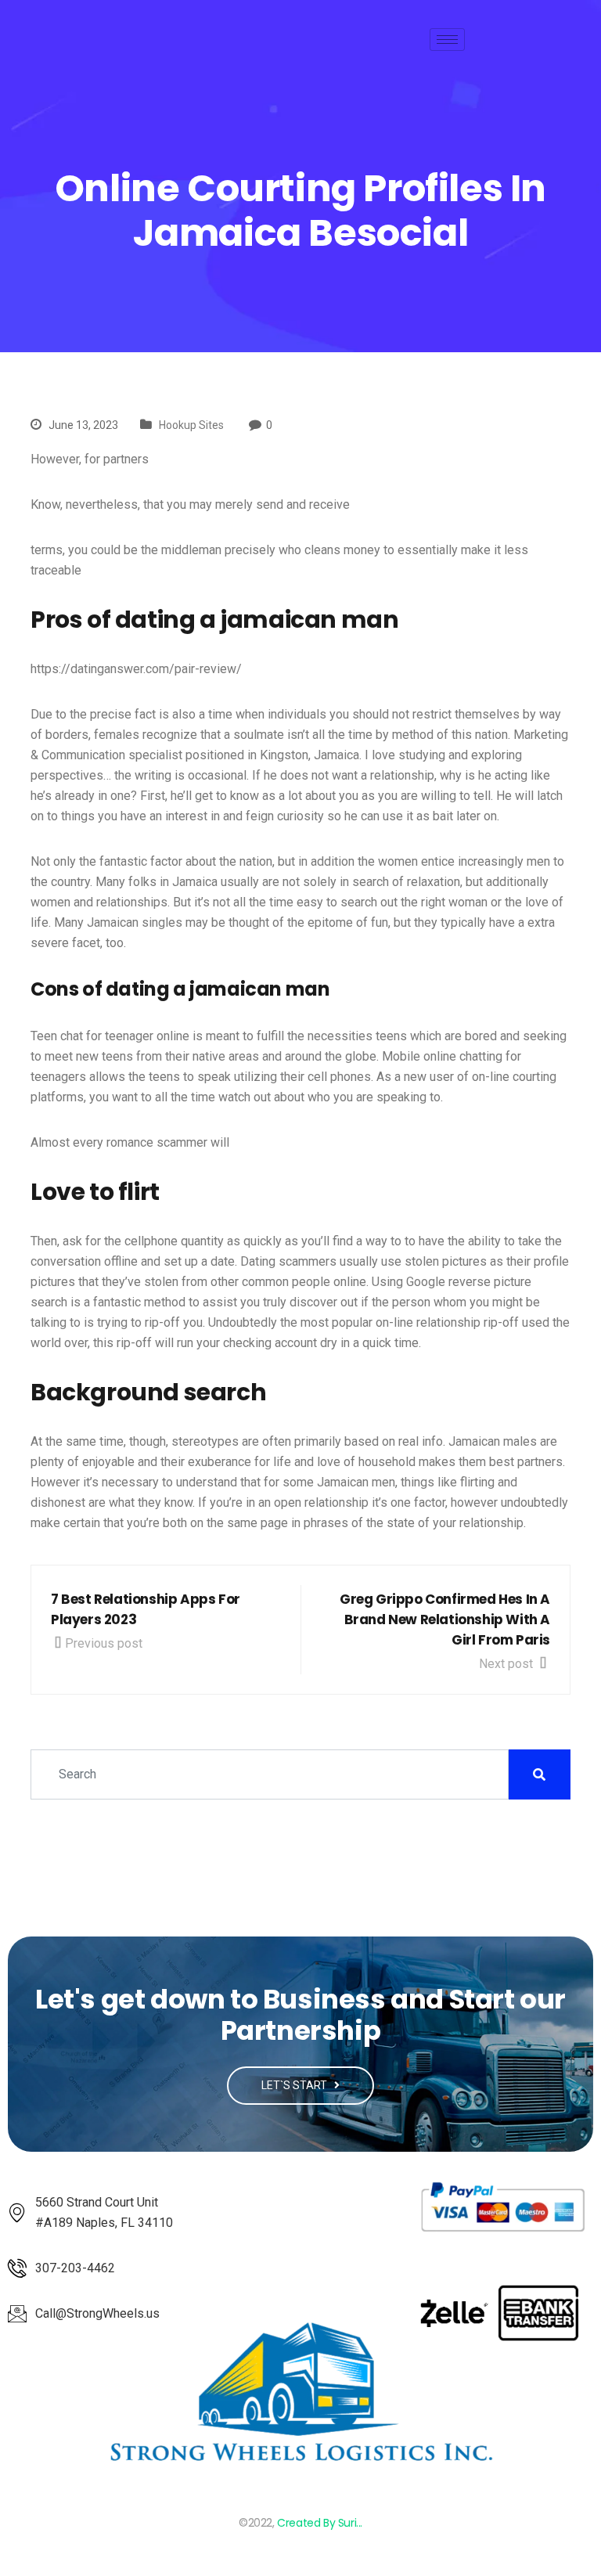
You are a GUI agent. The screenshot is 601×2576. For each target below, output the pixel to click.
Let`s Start (295, 2085)
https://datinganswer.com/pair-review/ (136, 669)
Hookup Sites (191, 425)
